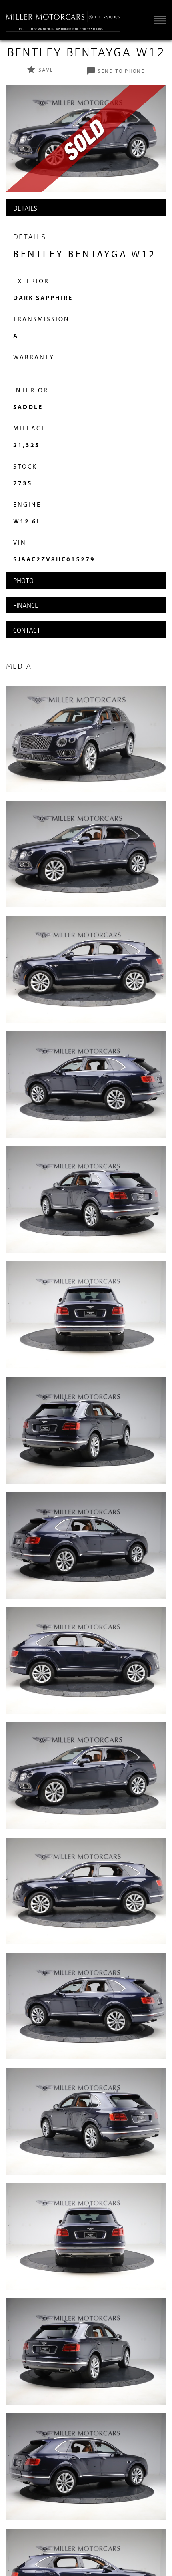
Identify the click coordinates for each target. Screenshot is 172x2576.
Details (25, 208)
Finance (26, 605)
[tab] (86, 208)
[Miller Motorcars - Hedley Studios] (63, 20)
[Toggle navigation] (158, 19)
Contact (27, 630)
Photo (23, 580)
